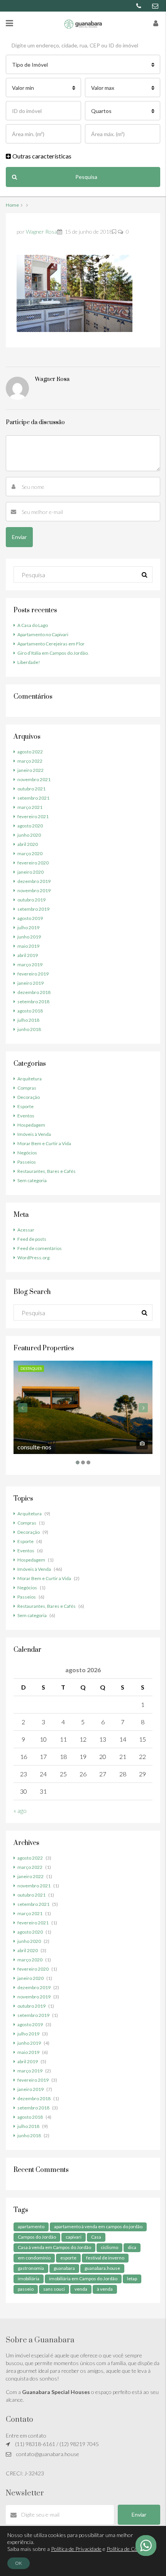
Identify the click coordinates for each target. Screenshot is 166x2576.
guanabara (64, 2268)
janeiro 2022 (30, 770)
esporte (68, 2258)
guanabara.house (102, 2268)
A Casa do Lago (33, 625)
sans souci (54, 2289)
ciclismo (109, 2247)
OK (19, 2563)
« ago (20, 1810)
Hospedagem (31, 1125)
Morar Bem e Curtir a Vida (44, 1143)
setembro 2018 (33, 1002)
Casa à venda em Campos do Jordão (54, 2247)
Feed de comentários (40, 1248)
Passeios (27, 1162)
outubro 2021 (31, 789)
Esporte (25, 1106)
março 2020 (30, 853)
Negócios (27, 1153)
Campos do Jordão (37, 2237)
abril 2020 (28, 844)
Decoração (29, 1097)
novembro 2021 (34, 779)
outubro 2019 (31, 900)
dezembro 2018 (34, 992)
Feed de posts (32, 1239)
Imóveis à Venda (34, 1134)
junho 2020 (29, 835)
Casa (96, 2237)
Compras (27, 1088)
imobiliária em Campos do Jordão (83, 2279)
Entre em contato (26, 2435)
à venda (105, 2289)
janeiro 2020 (30, 872)
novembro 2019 (34, 890)
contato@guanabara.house (48, 2454)
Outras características (41, 156)
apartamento (31, 2226)
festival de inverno (105, 2258)
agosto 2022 (30, 752)
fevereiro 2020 (33, 863)
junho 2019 (29, 937)
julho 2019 (28, 927)
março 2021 (30, 807)
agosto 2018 (30, 1011)
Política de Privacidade (76, 2549)
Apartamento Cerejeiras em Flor (51, 644)
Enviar (139, 2515)
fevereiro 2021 (33, 816)
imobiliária (29, 2279)
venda (81, 2289)
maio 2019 (28, 946)
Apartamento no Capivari (43, 634)
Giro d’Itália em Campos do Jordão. (53, 653)
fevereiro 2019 (33, 974)
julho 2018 (28, 1020)
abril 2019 (28, 955)
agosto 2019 (30, 918)
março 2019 (30, 965)
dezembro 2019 (34, 881)
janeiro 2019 (30, 983)
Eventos (26, 1116)
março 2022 (30, 761)
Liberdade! (29, 662)
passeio (26, 2289)
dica (132, 2247)
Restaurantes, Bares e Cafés (47, 1171)
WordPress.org (33, 1258)
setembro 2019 (33, 909)
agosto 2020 (30, 826)
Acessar (26, 1230)
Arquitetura (30, 1079)
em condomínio (34, 2258)
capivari (74, 2237)
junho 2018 (29, 1029)
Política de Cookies (128, 2549)
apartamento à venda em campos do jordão (98, 2226)
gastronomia (31, 2268)
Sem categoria (32, 1180)
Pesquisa (86, 177)
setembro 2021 (33, 798)
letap (132, 2279)
